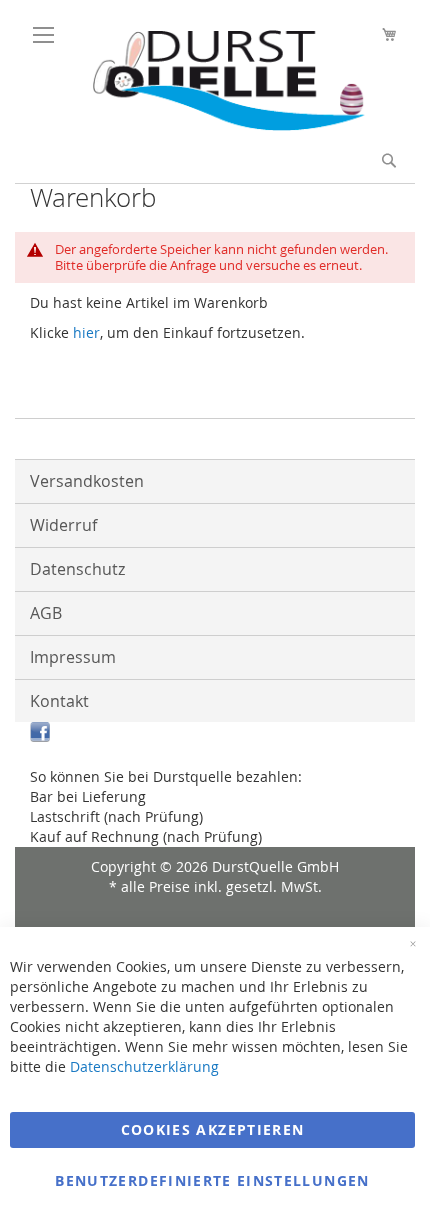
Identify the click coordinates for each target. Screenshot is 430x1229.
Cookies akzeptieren (213, 1129)
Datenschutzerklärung (144, 1066)
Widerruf (63, 525)
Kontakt (59, 701)
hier (86, 332)
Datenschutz (77, 569)
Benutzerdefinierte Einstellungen (212, 1180)
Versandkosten (87, 481)
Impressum (73, 657)
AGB (46, 613)
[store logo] (219, 125)
